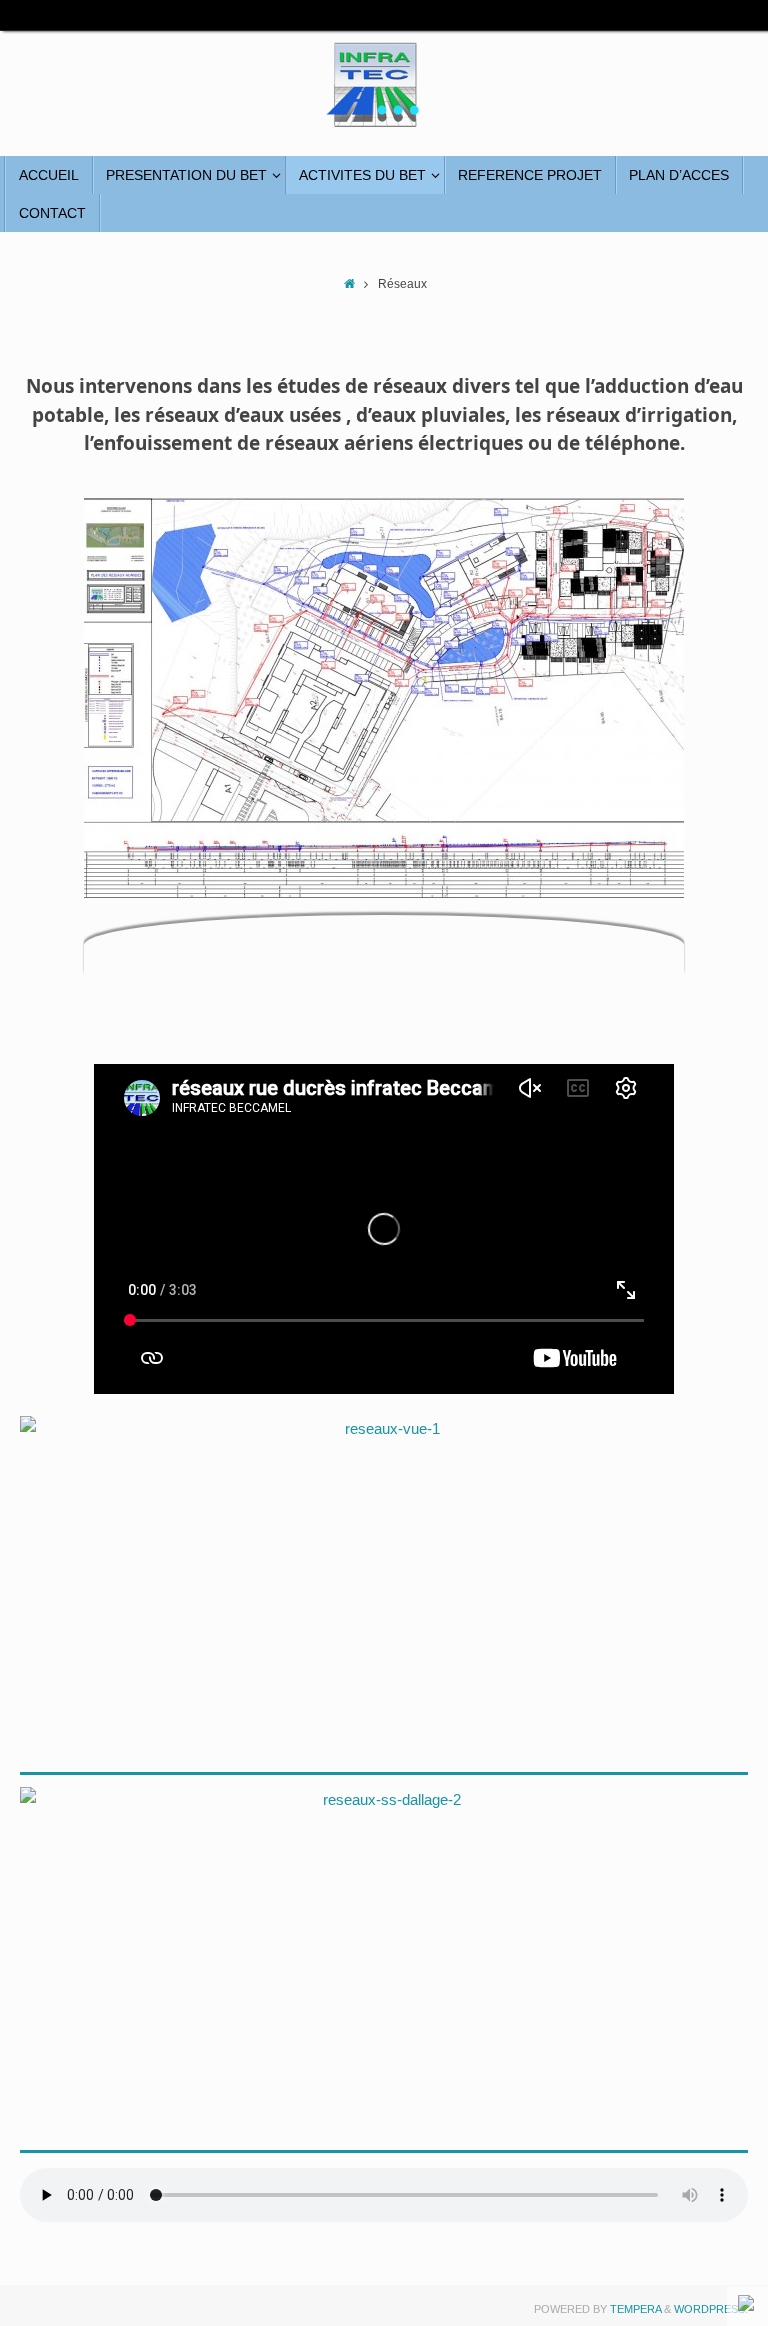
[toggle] (748, 2305)
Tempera (635, 2309)
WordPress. (711, 2309)
